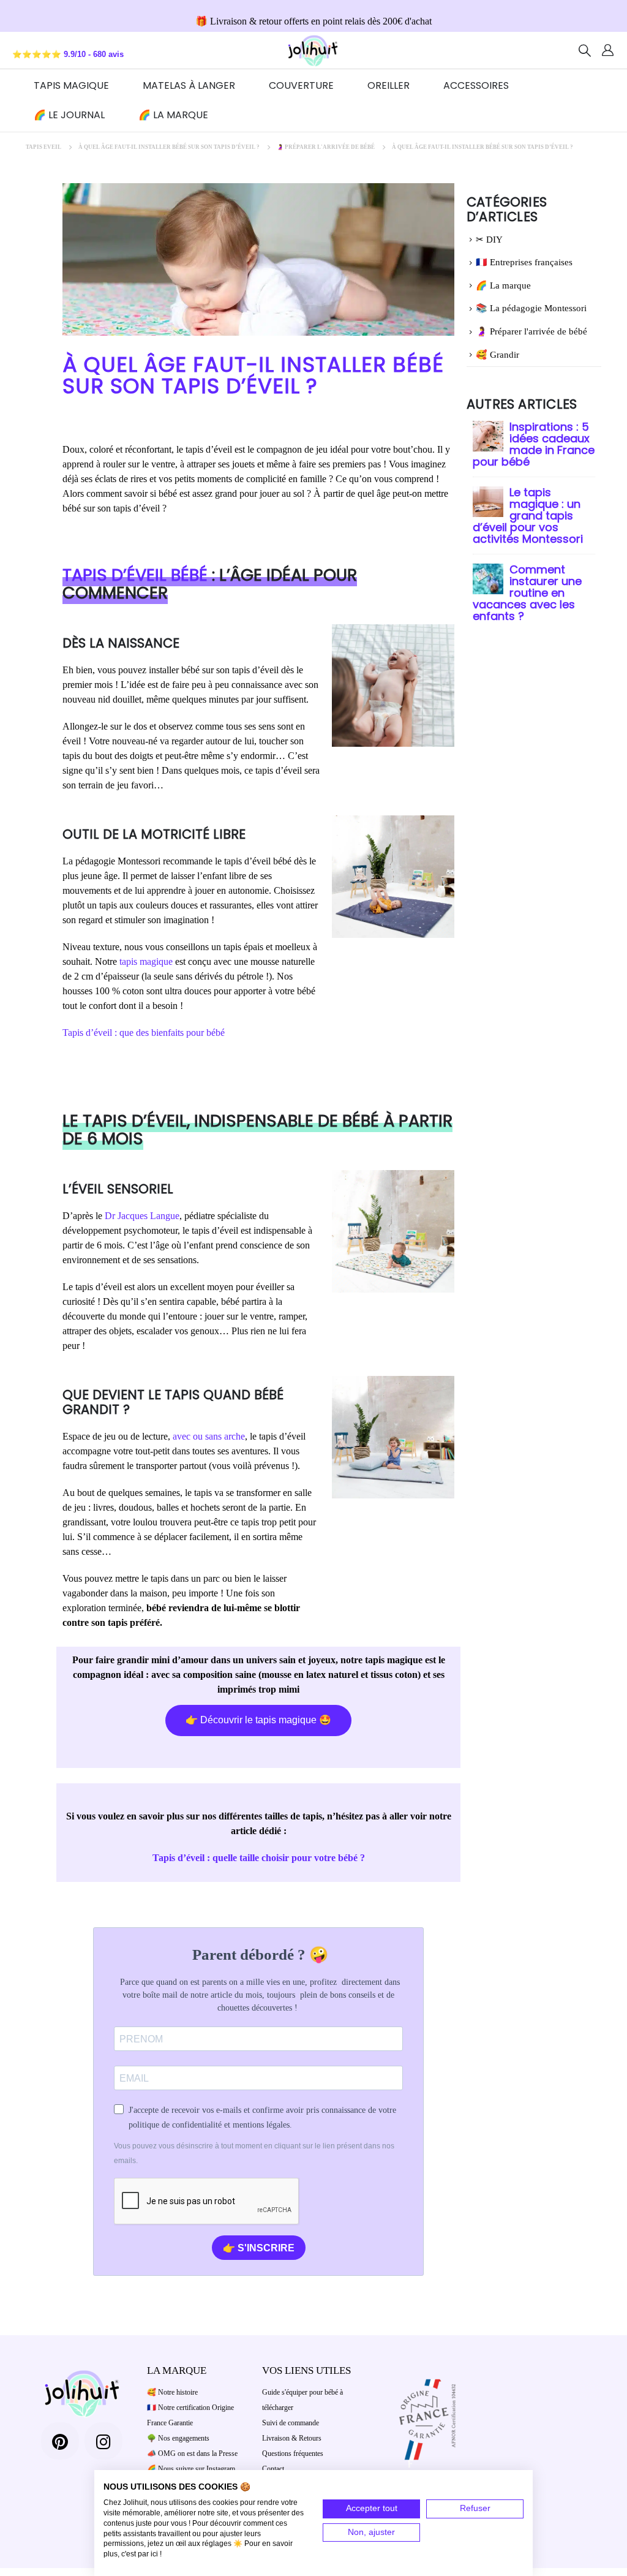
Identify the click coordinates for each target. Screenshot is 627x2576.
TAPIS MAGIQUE (71, 85)
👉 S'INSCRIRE (259, 2248)
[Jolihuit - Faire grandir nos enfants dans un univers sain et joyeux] (313, 50)
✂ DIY (489, 240)
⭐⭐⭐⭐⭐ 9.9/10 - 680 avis (68, 55)
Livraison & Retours (292, 2438)
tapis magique (146, 961)
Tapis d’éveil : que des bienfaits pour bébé (144, 1033)
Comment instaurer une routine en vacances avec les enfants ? (527, 593)
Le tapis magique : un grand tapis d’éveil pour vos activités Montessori (528, 516)
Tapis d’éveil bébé (135, 575)
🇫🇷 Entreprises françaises (524, 262)
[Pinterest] (60, 2441)
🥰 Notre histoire (172, 2392)
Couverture (301, 85)
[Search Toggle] (585, 50)
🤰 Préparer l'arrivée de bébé (531, 331)
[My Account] (608, 50)
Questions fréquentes (293, 2453)
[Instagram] (103, 2441)
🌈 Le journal (69, 115)
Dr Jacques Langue (142, 1216)
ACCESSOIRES (476, 85)
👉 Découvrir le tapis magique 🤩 (258, 1720)
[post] (488, 435)
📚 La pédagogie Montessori (531, 308)
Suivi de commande (291, 2423)
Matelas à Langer (189, 85)
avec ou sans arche (209, 1436)
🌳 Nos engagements (178, 2438)
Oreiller (389, 85)
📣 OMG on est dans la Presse (192, 2453)
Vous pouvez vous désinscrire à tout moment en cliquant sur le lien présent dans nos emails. (254, 2153)
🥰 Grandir (497, 355)
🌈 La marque (173, 115)
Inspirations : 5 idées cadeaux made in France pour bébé (534, 444)
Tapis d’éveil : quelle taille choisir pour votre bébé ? (259, 1858)
